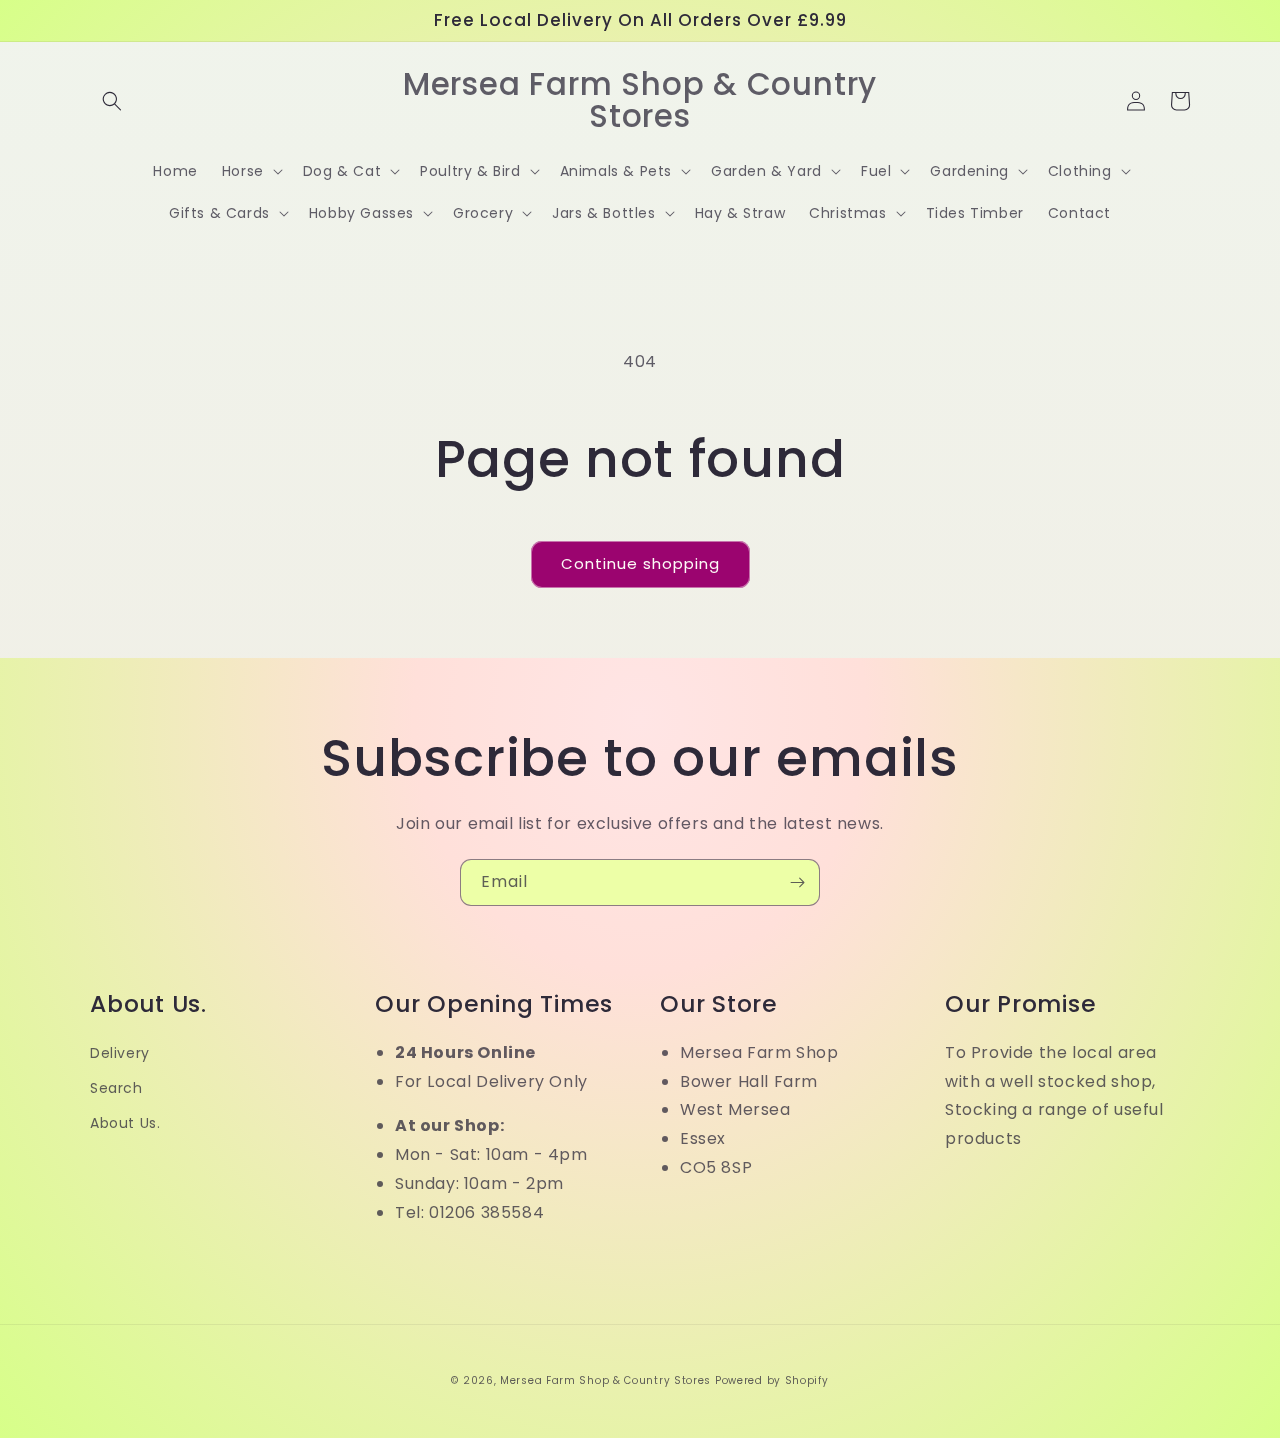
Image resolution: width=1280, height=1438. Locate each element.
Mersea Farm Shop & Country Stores (605, 1380)
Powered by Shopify (772, 1380)
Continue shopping (640, 563)
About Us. (125, 1123)
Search (116, 1088)
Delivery (120, 1053)
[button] (112, 101)
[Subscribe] (797, 882)
